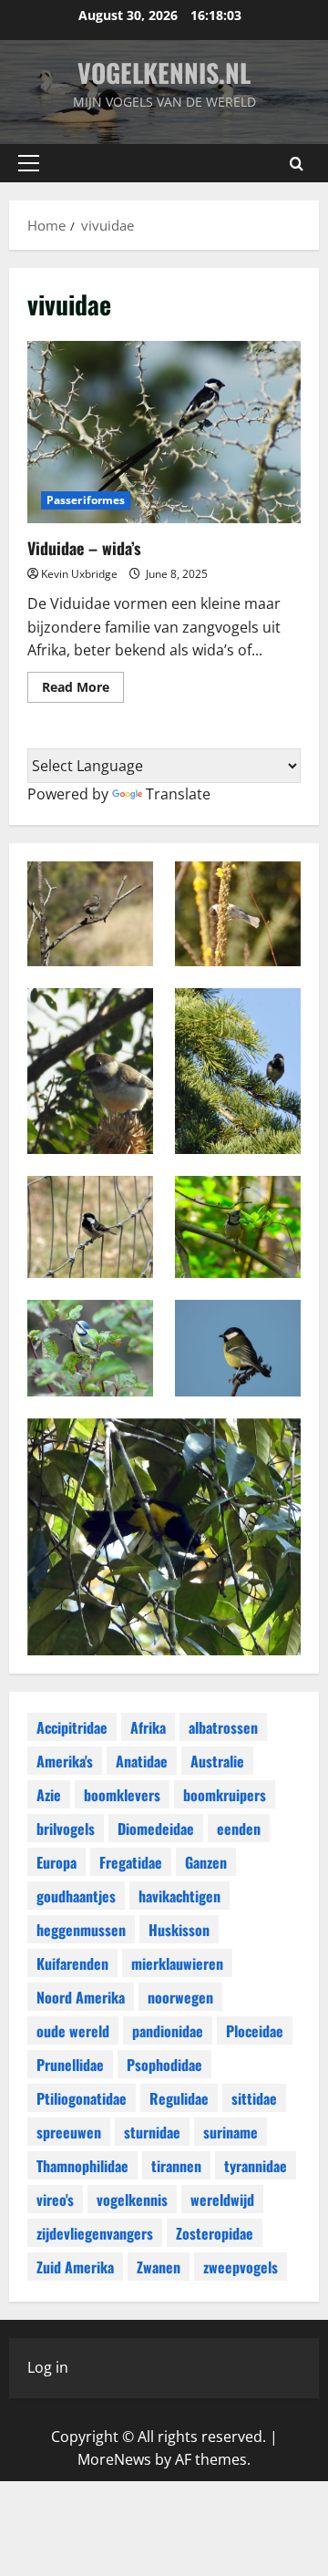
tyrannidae (256, 2166)
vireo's (55, 2200)
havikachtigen (179, 1896)
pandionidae (168, 2031)
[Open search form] (297, 164)
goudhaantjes (76, 1896)
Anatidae (142, 1761)
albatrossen (223, 1727)
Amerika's (65, 1761)
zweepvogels (241, 2267)
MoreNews (114, 2459)
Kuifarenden (72, 1963)
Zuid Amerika (75, 2267)
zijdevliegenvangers (95, 2233)
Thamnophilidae (82, 2166)
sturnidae (152, 2132)
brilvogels (66, 1829)
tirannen (176, 2166)
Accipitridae (72, 1727)
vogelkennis (132, 2200)
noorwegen (180, 1997)
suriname (231, 2132)
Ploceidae (255, 2031)
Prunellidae (70, 2065)
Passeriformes (86, 500)
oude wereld (73, 2031)
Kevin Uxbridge (79, 574)
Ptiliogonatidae (82, 2098)
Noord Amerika (81, 1997)
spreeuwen (69, 2132)
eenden (239, 1829)
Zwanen (159, 2267)
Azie (49, 1795)
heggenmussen (81, 1930)
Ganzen (206, 1862)
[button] (29, 163)
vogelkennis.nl (164, 72)
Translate (178, 794)
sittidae (254, 2098)
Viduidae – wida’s (164, 432)
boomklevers (122, 1795)
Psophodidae (164, 2065)
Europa (56, 1862)
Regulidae (179, 2098)
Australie (217, 1761)
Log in (48, 2367)
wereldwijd (222, 2200)
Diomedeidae (156, 1829)
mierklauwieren (177, 1963)
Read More (83, 690)
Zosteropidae (215, 2233)
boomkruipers (225, 1795)
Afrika (148, 1727)
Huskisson (179, 1930)
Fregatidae (131, 1862)
